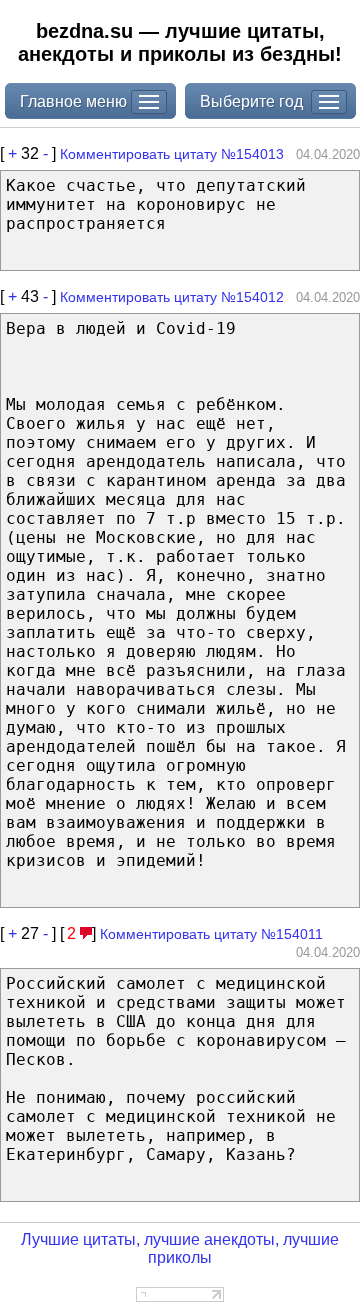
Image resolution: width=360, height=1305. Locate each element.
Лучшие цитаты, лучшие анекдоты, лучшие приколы (180, 1248)
